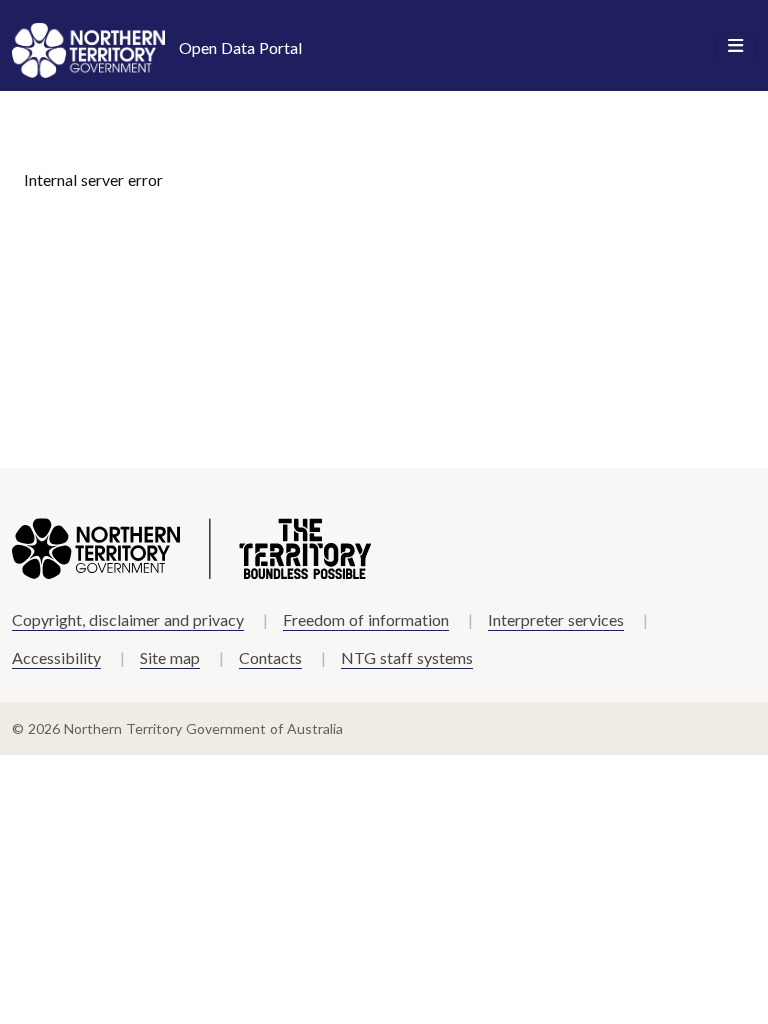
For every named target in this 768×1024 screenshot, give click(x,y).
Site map (170, 657)
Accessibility (56, 657)
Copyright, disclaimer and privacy (128, 619)
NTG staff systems (407, 657)
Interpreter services (556, 619)
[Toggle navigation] (735, 46)
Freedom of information (366, 619)
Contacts (270, 657)
